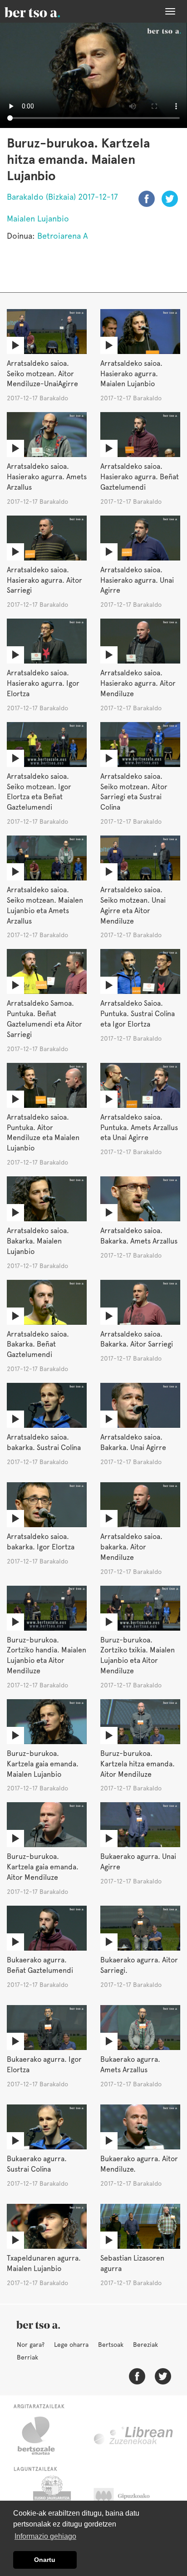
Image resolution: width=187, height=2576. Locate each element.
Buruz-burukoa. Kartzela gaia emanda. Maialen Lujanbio (43, 1764)
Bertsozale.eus (42, 2436)
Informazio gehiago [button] (45, 2536)
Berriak (27, 2357)
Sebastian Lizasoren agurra (132, 2263)
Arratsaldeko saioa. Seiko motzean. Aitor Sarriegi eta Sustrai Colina (134, 792)
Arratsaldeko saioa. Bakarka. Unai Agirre (133, 1442)
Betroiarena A (63, 236)
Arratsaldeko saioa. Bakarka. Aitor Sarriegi (137, 1339)
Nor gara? (31, 2345)
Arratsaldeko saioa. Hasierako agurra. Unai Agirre (137, 580)
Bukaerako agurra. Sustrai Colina (37, 2164)
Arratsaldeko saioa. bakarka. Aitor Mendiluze (131, 1547)
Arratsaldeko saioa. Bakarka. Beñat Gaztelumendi (38, 1345)
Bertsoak (111, 2345)
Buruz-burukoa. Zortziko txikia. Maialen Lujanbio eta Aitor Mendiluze (138, 1656)
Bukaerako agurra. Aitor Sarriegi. (139, 1965)
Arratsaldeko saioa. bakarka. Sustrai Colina (44, 1442)
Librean (134, 2436)
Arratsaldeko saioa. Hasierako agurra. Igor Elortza (43, 683)
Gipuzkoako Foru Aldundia (130, 2498)
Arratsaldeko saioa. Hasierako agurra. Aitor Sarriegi (44, 580)
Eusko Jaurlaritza (51, 2498)
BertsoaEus (45, 11)
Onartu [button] (45, 2560)
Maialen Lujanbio (38, 219)
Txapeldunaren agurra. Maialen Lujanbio (44, 2263)
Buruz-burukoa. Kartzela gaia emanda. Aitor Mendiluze (43, 1867)
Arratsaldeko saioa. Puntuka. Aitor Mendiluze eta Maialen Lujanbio (43, 1133)
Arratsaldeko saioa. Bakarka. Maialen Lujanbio (38, 1241)
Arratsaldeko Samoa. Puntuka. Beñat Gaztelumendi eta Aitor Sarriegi (44, 1019)
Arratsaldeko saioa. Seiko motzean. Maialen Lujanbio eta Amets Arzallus (45, 905)
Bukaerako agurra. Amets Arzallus (130, 2065)
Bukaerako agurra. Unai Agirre (138, 1862)
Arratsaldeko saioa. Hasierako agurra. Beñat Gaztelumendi (140, 477)
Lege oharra (71, 2345)
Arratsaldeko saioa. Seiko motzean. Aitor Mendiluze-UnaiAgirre (42, 374)
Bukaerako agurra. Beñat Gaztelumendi (40, 1965)
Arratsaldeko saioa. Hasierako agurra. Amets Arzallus (47, 477)
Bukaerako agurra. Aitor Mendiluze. (139, 2164)
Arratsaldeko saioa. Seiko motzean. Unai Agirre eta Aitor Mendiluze (133, 905)
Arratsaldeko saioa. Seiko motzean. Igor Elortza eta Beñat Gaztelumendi (39, 792)
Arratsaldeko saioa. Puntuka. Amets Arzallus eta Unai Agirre (139, 1128)
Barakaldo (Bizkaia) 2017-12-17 (62, 197)
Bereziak (145, 2345)
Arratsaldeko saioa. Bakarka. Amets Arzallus (139, 1236)
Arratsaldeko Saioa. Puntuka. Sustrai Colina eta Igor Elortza (138, 1014)
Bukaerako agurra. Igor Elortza (44, 2065)
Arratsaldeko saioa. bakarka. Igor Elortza (41, 1542)
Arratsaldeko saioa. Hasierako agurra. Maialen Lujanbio (131, 374)
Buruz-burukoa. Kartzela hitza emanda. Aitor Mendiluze (138, 1764)
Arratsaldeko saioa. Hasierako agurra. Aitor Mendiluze (138, 683)
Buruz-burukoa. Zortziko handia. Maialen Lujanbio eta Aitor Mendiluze (47, 1656)
